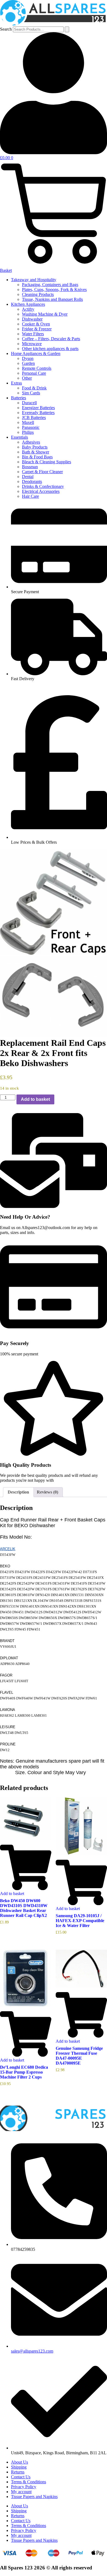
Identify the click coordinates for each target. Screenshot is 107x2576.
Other (27, 378)
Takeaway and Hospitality (34, 280)
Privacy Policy (24, 2487)
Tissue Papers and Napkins (34, 2497)
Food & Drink (34, 388)
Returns (18, 2472)
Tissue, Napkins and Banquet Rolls (52, 299)
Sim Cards (31, 393)
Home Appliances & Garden (36, 353)
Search (6, 29)
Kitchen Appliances (28, 304)
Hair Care (30, 496)
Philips (28, 432)
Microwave (32, 344)
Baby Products (35, 447)
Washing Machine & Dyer (45, 314)
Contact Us (21, 2477)
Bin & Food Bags (37, 457)
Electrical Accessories (41, 491)
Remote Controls (37, 368)
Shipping (19, 2467)
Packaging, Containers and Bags (50, 285)
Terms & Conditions (29, 2482)
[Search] (67, 29)
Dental (28, 477)
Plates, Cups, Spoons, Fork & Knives (54, 289)
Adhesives (31, 442)
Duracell (29, 403)
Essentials (19, 437)
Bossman (30, 467)
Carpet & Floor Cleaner (42, 472)
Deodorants (32, 481)
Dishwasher (32, 319)
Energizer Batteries (38, 408)
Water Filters (33, 334)
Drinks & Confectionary (43, 486)
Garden (28, 363)
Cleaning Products (38, 294)
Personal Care (34, 373)
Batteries (19, 398)
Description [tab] (18, 1492)
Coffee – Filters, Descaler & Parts (51, 339)
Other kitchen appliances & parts (50, 349)
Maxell (28, 422)
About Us (19, 2462)
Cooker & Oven (36, 324)
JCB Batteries (34, 417)
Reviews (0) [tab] (47, 1492)
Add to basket (35, 1099)
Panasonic (31, 427)
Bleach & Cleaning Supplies (47, 462)
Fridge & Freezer (37, 329)
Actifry (28, 309)
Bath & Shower (36, 452)
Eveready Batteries (38, 413)
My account (21, 2492)
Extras (16, 383)
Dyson (28, 358)
